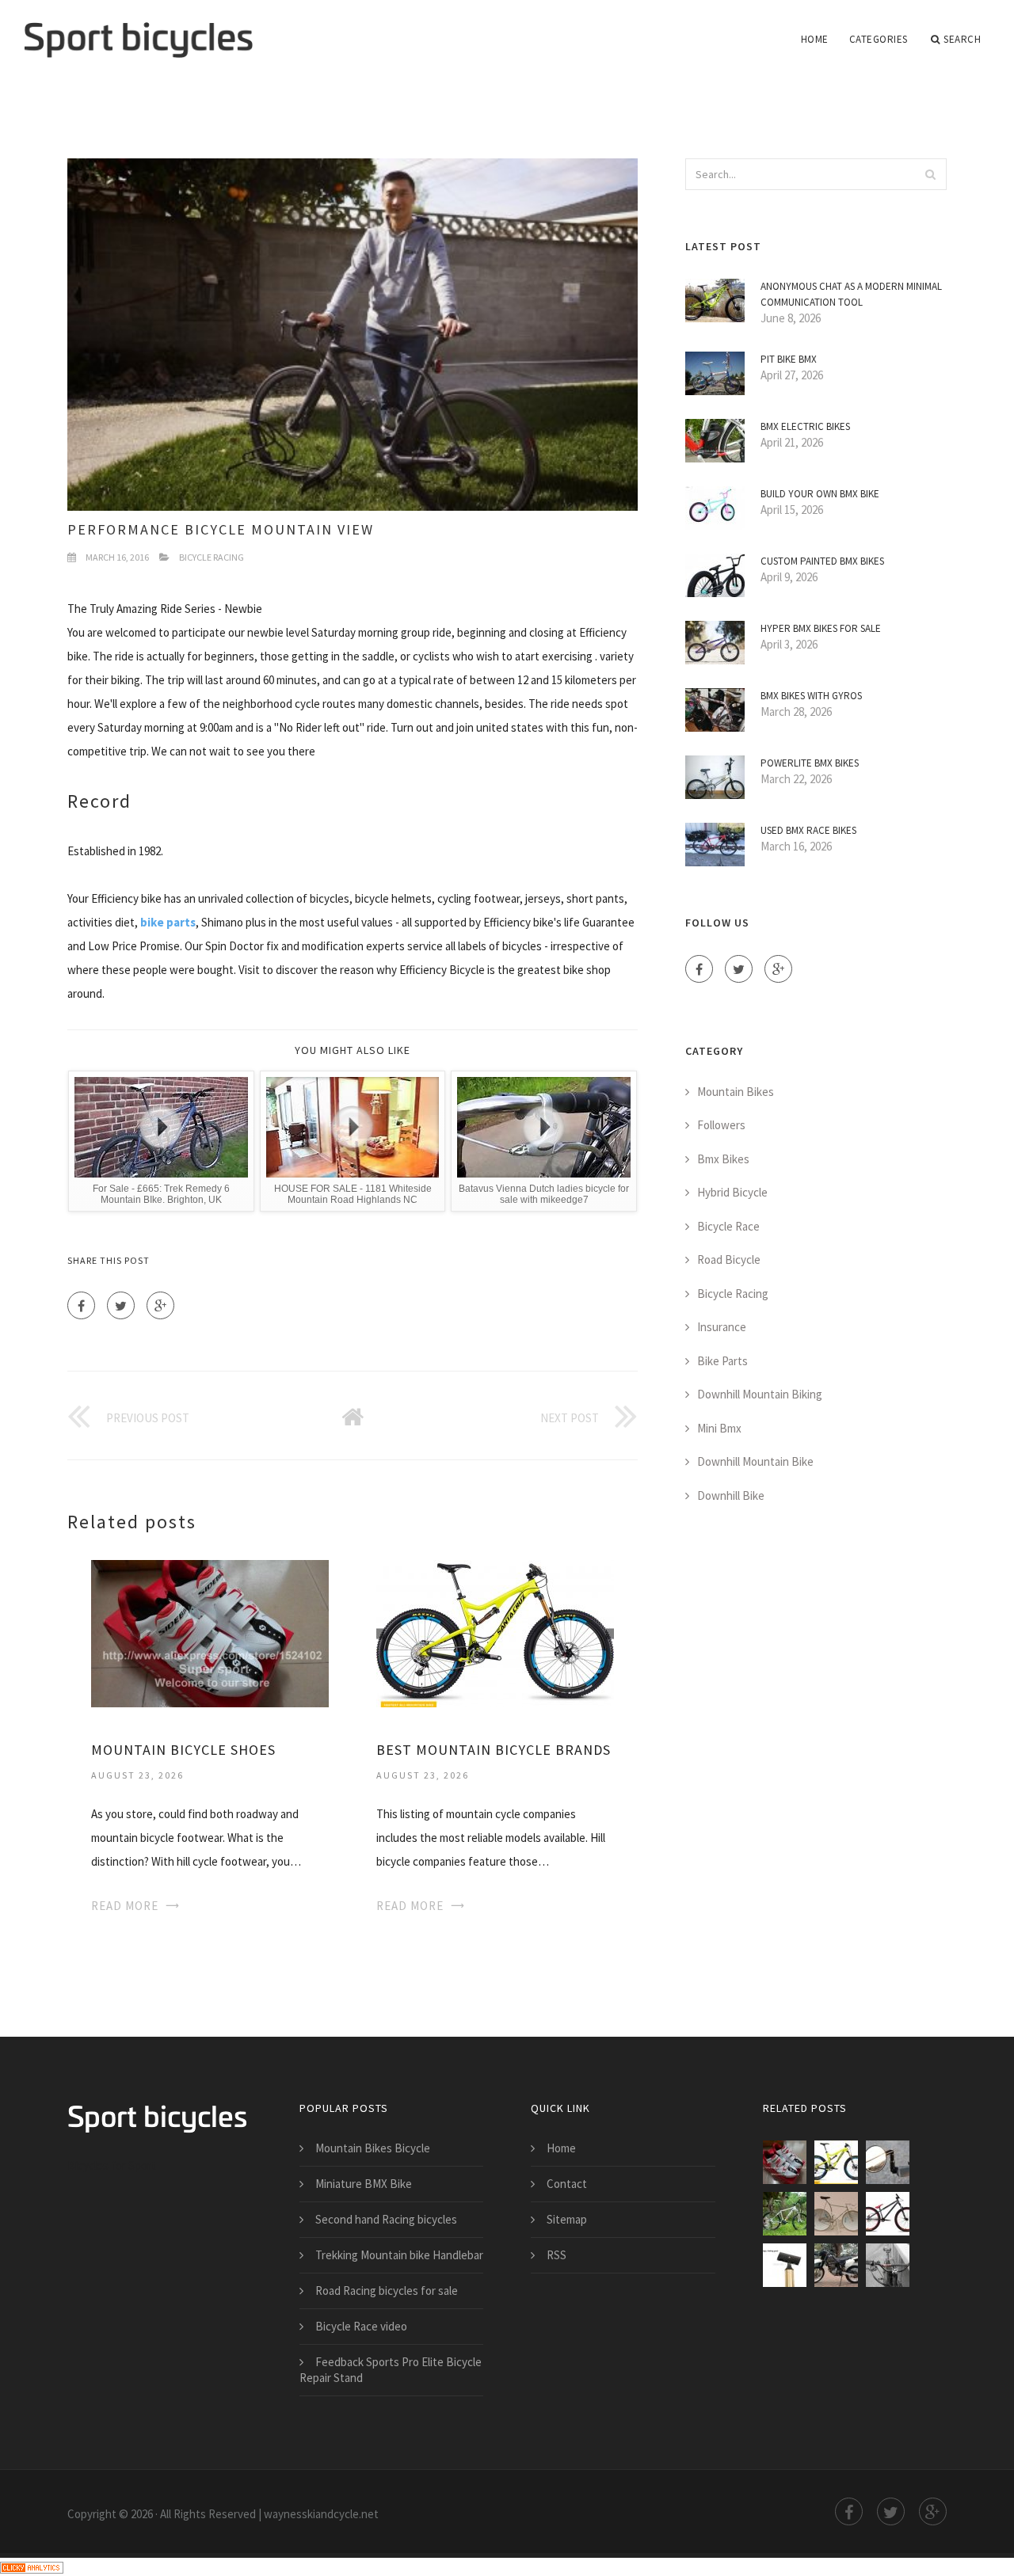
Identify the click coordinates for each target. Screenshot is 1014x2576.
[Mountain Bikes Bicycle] (785, 2265)
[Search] (930, 174)
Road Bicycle (729, 1259)
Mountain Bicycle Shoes (183, 1750)
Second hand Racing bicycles (386, 2219)
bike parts (168, 922)
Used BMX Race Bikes (808, 830)
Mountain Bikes (736, 1092)
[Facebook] (81, 1305)
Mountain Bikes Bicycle (373, 2148)
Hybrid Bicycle (732, 1192)
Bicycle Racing (212, 557)
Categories (879, 39)
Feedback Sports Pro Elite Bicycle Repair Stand (391, 2370)
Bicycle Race (728, 1226)
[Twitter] (121, 1305)
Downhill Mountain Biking (760, 1394)
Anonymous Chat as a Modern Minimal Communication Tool (851, 294)
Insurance (722, 1327)
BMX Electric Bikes (805, 426)
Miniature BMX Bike (364, 2184)
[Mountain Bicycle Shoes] (210, 1632)
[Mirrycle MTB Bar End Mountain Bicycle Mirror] (888, 2162)
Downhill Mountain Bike (755, 1461)
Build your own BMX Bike (820, 494)
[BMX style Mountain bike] (888, 2265)
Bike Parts (722, 1361)
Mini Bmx (719, 1428)
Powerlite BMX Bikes (810, 763)
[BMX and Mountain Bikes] (836, 2214)
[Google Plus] (160, 1305)
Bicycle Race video (361, 2326)
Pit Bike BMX (789, 359)
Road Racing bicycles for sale (387, 2291)
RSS (557, 2255)
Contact (567, 2184)
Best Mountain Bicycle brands (494, 1750)
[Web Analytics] (32, 2566)
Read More (125, 1906)
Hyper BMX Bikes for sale (821, 628)
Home (815, 39)
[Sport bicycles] (138, 29)
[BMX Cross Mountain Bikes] (888, 2214)
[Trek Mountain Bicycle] (785, 2214)
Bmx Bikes (723, 1159)
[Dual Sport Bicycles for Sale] (836, 2265)
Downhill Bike (731, 1495)
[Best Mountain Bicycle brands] (495, 1632)
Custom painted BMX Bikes (822, 561)
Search (962, 39)
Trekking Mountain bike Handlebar (399, 2255)
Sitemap (567, 2219)
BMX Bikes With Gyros (811, 696)
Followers (721, 1125)
